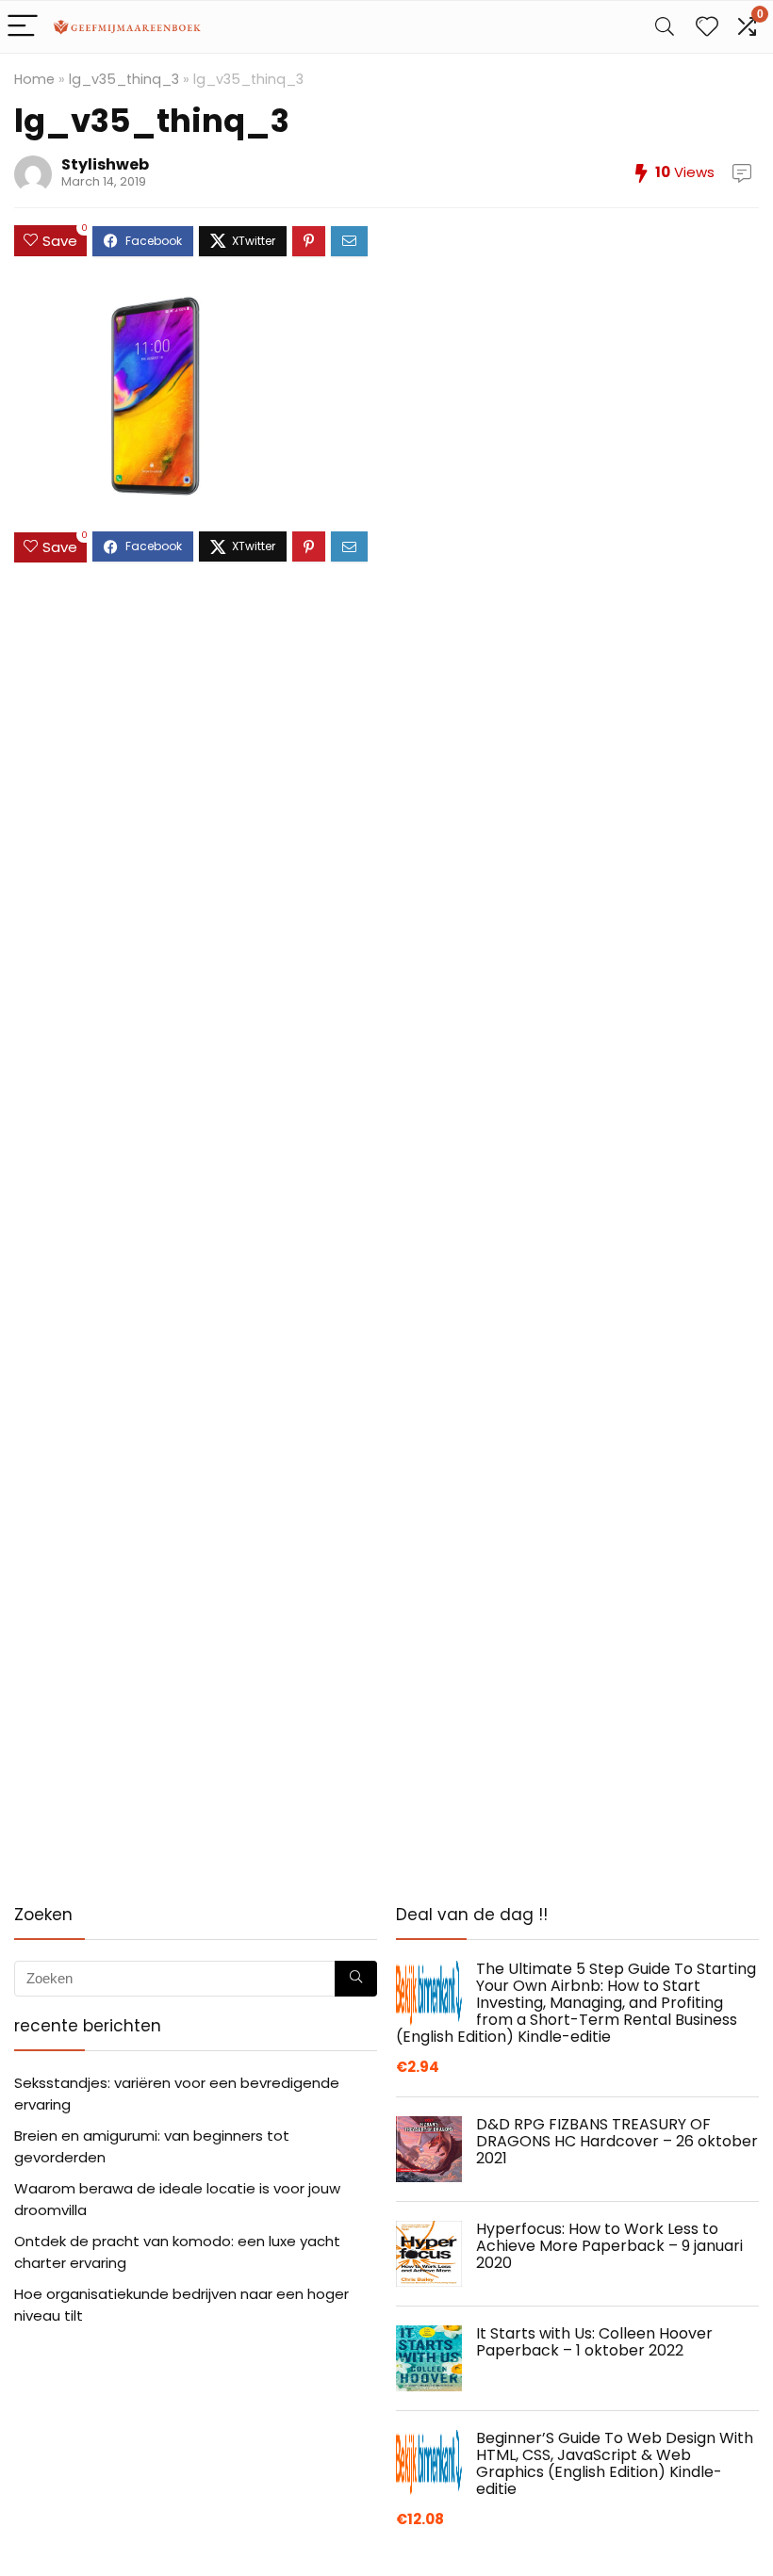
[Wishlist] (707, 27)
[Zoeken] (356, 1979)
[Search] (665, 27)
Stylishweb (105, 164)
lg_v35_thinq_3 (124, 79)
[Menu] (23, 27)
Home (34, 79)
